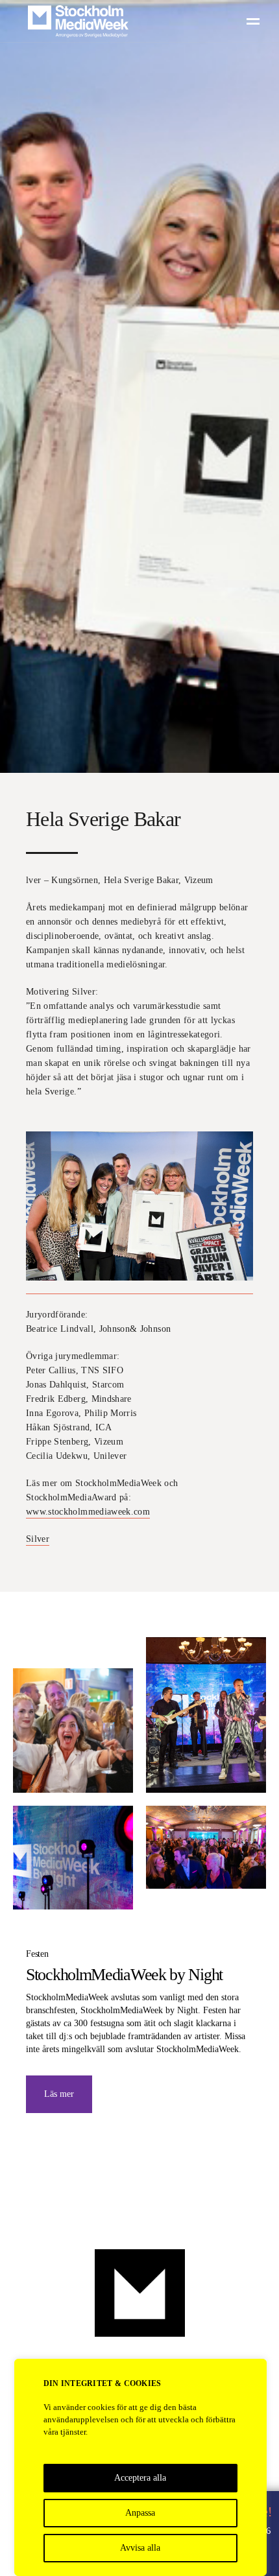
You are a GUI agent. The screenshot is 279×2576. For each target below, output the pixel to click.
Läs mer (59, 2094)
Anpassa (140, 2513)
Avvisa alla (140, 2548)
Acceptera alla (140, 2478)
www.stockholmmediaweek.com (88, 1512)
